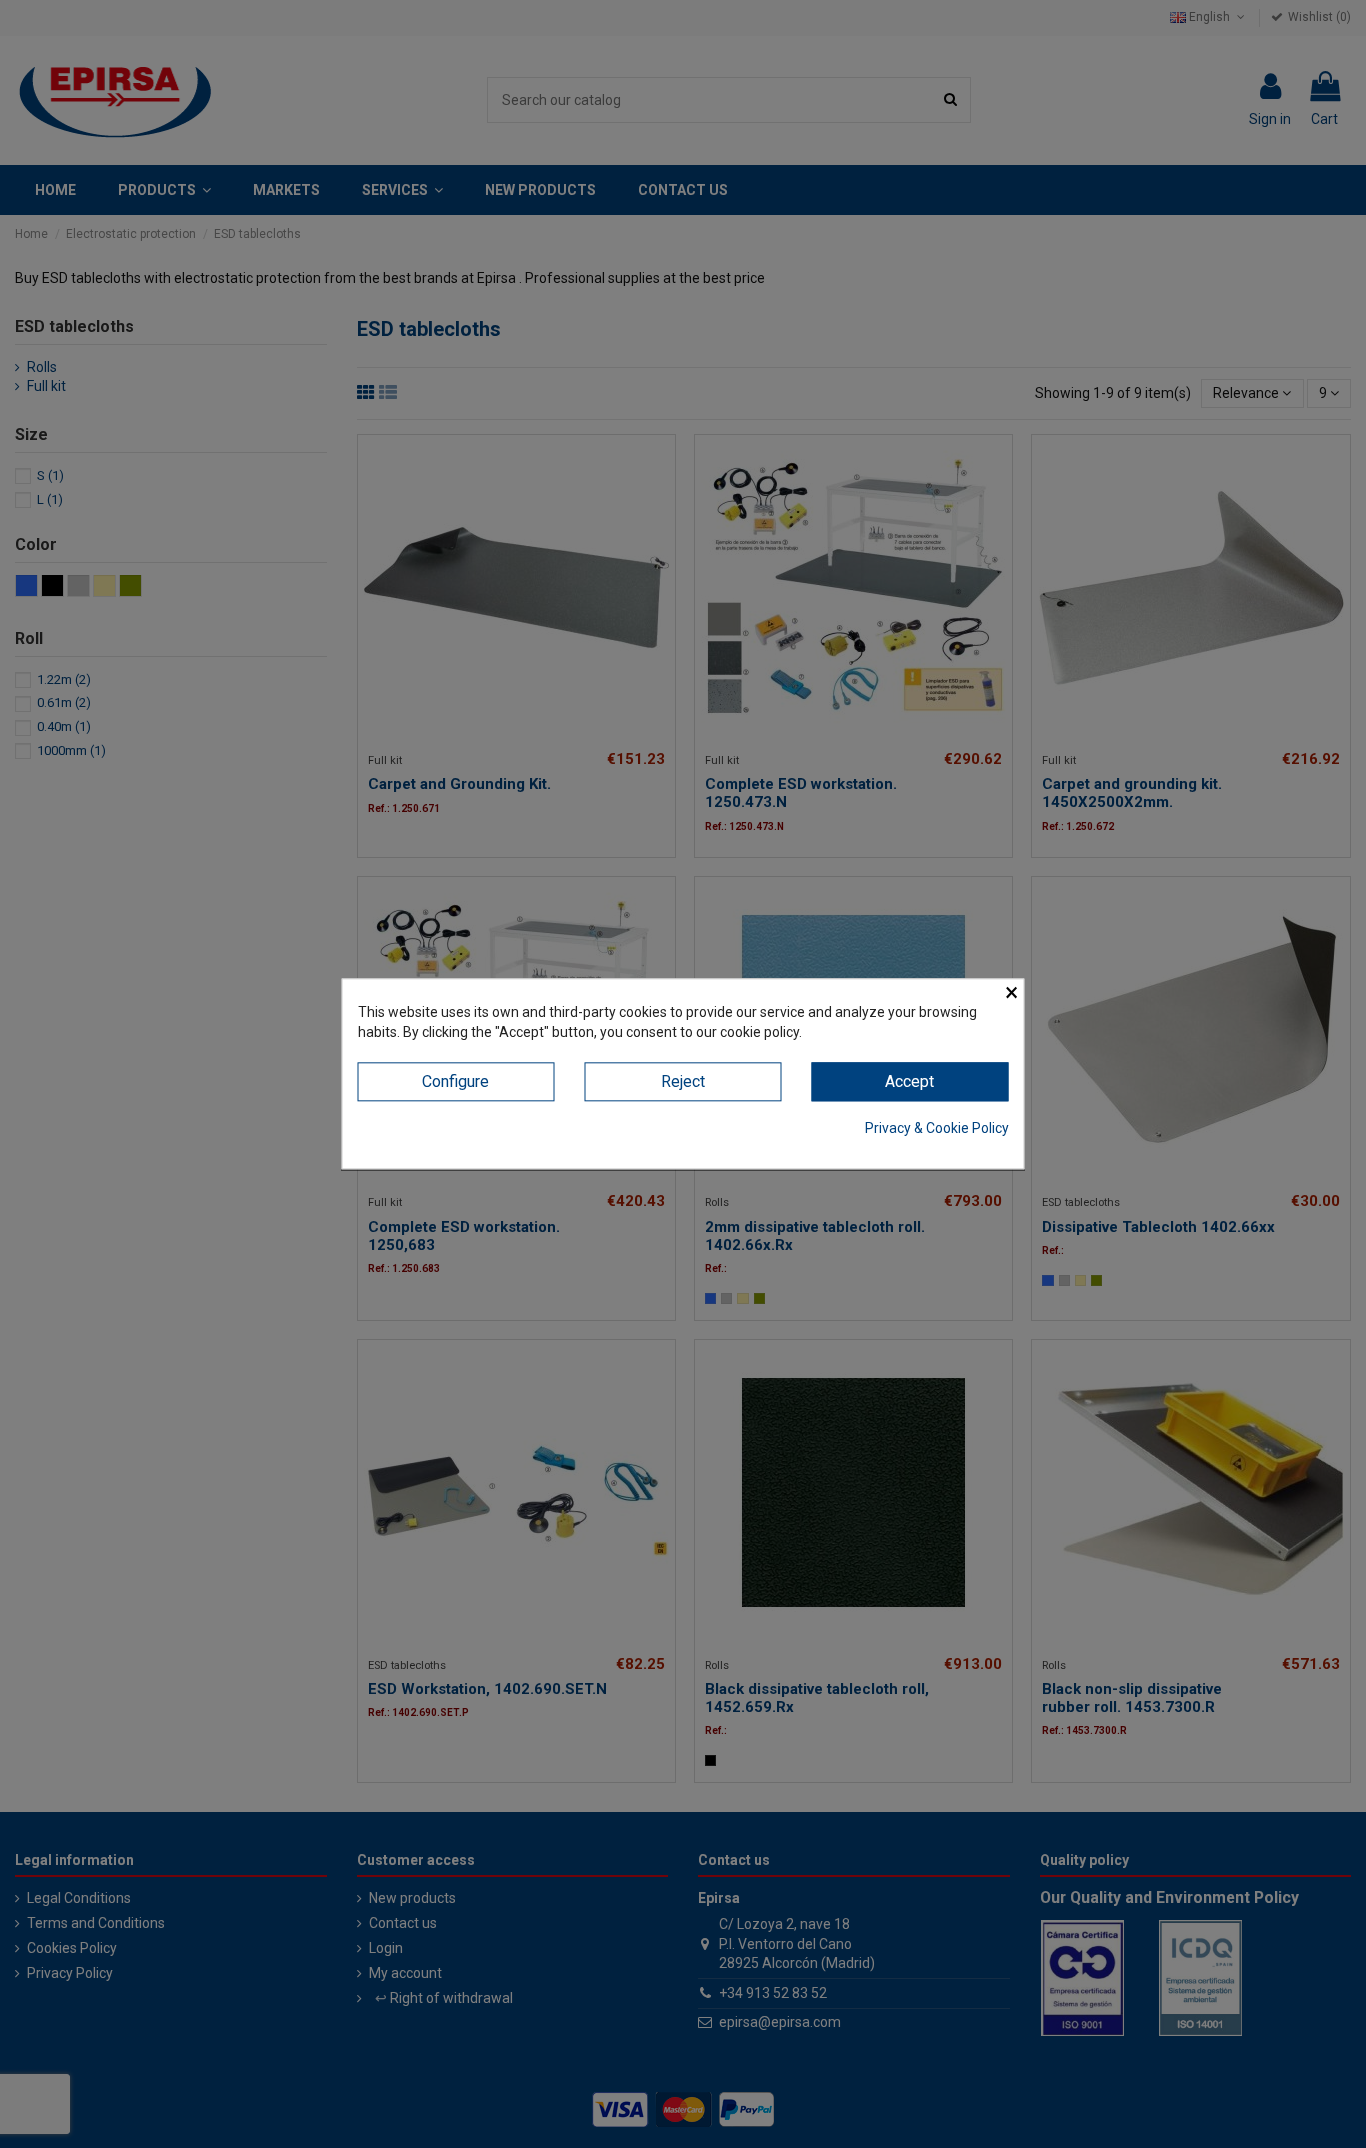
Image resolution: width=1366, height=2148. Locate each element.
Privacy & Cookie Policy (937, 1128)
